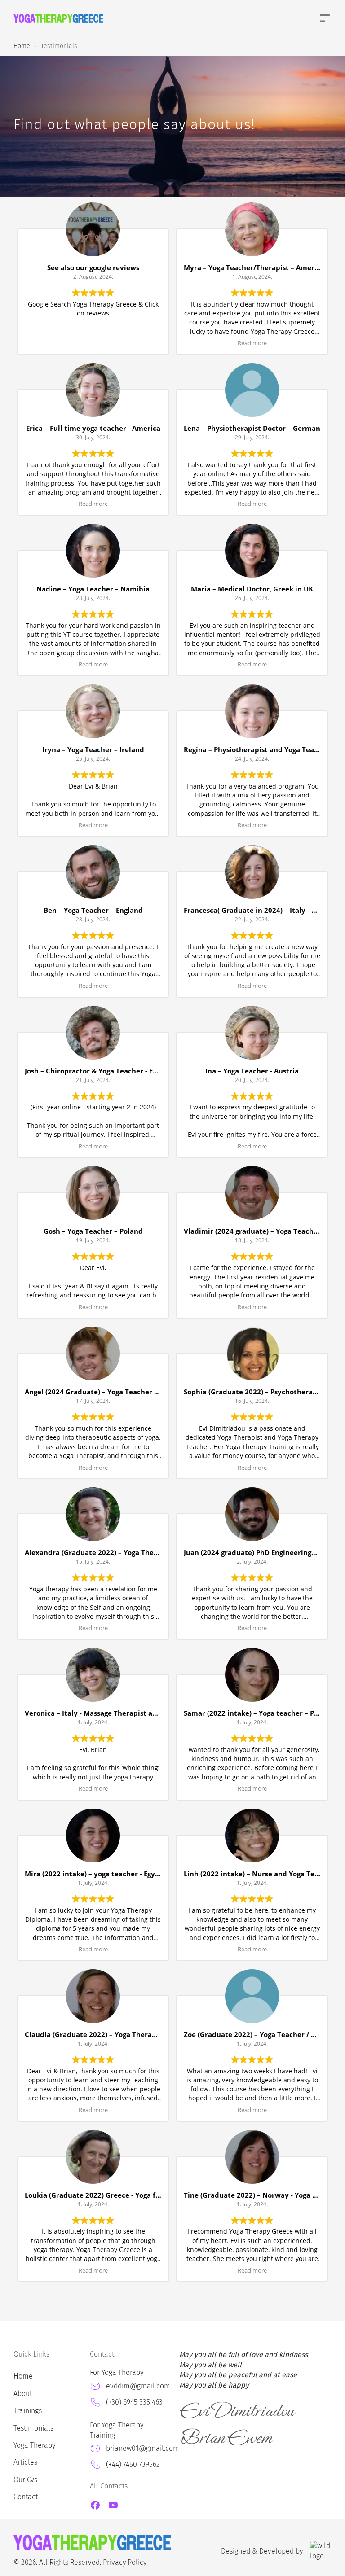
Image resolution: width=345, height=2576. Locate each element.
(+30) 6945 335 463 (134, 2402)
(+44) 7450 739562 (133, 2464)
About (23, 2394)
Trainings (28, 2411)
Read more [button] (252, 343)
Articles (25, 2462)
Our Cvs (25, 2480)
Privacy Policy (125, 2562)
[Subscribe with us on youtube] (113, 2505)
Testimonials (33, 2428)
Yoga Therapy (34, 2445)
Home (23, 2376)
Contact (26, 2497)
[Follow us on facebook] (95, 2505)
